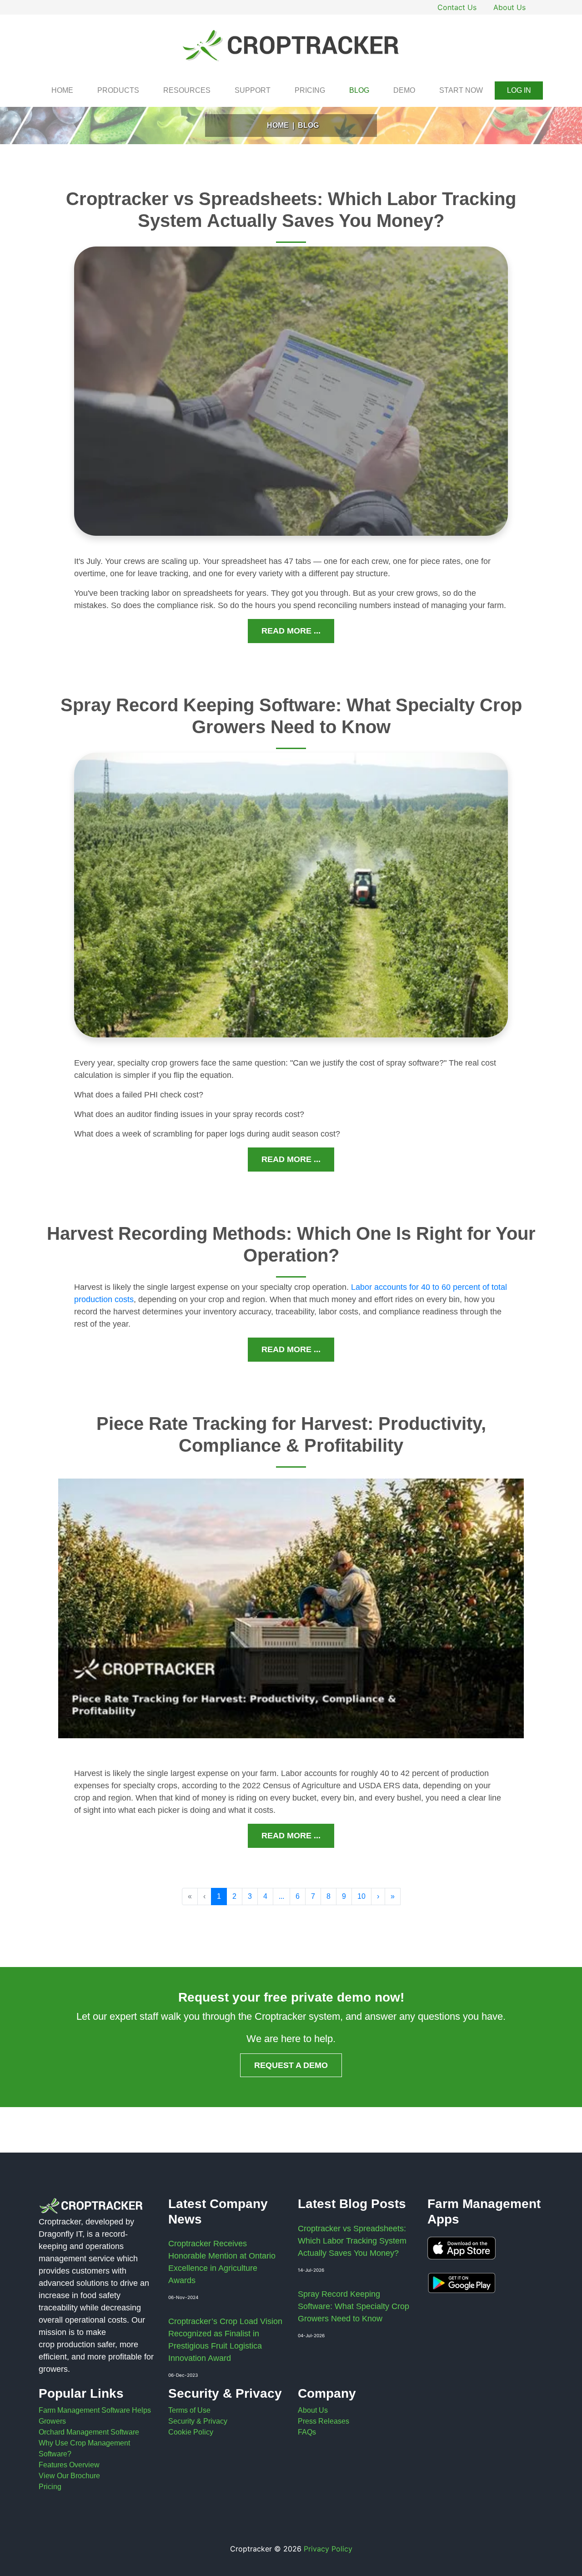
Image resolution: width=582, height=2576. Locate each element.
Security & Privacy (198, 2421)
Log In (519, 90)
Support (253, 90)
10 (361, 1896)
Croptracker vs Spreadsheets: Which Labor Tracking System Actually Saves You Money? (352, 2241)
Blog (359, 90)
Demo (404, 90)
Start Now (461, 90)
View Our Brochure (69, 2476)
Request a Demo (291, 2065)
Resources (187, 90)
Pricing (310, 90)
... (281, 1896)
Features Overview (69, 2465)
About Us (509, 7)
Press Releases (324, 2421)
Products (118, 90)
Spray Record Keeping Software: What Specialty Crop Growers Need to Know (354, 2306)
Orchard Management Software (89, 2432)
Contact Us (457, 7)
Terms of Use (189, 2410)
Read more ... (291, 631)
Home (62, 90)
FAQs (307, 2432)
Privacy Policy (328, 2549)
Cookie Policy (191, 2432)
